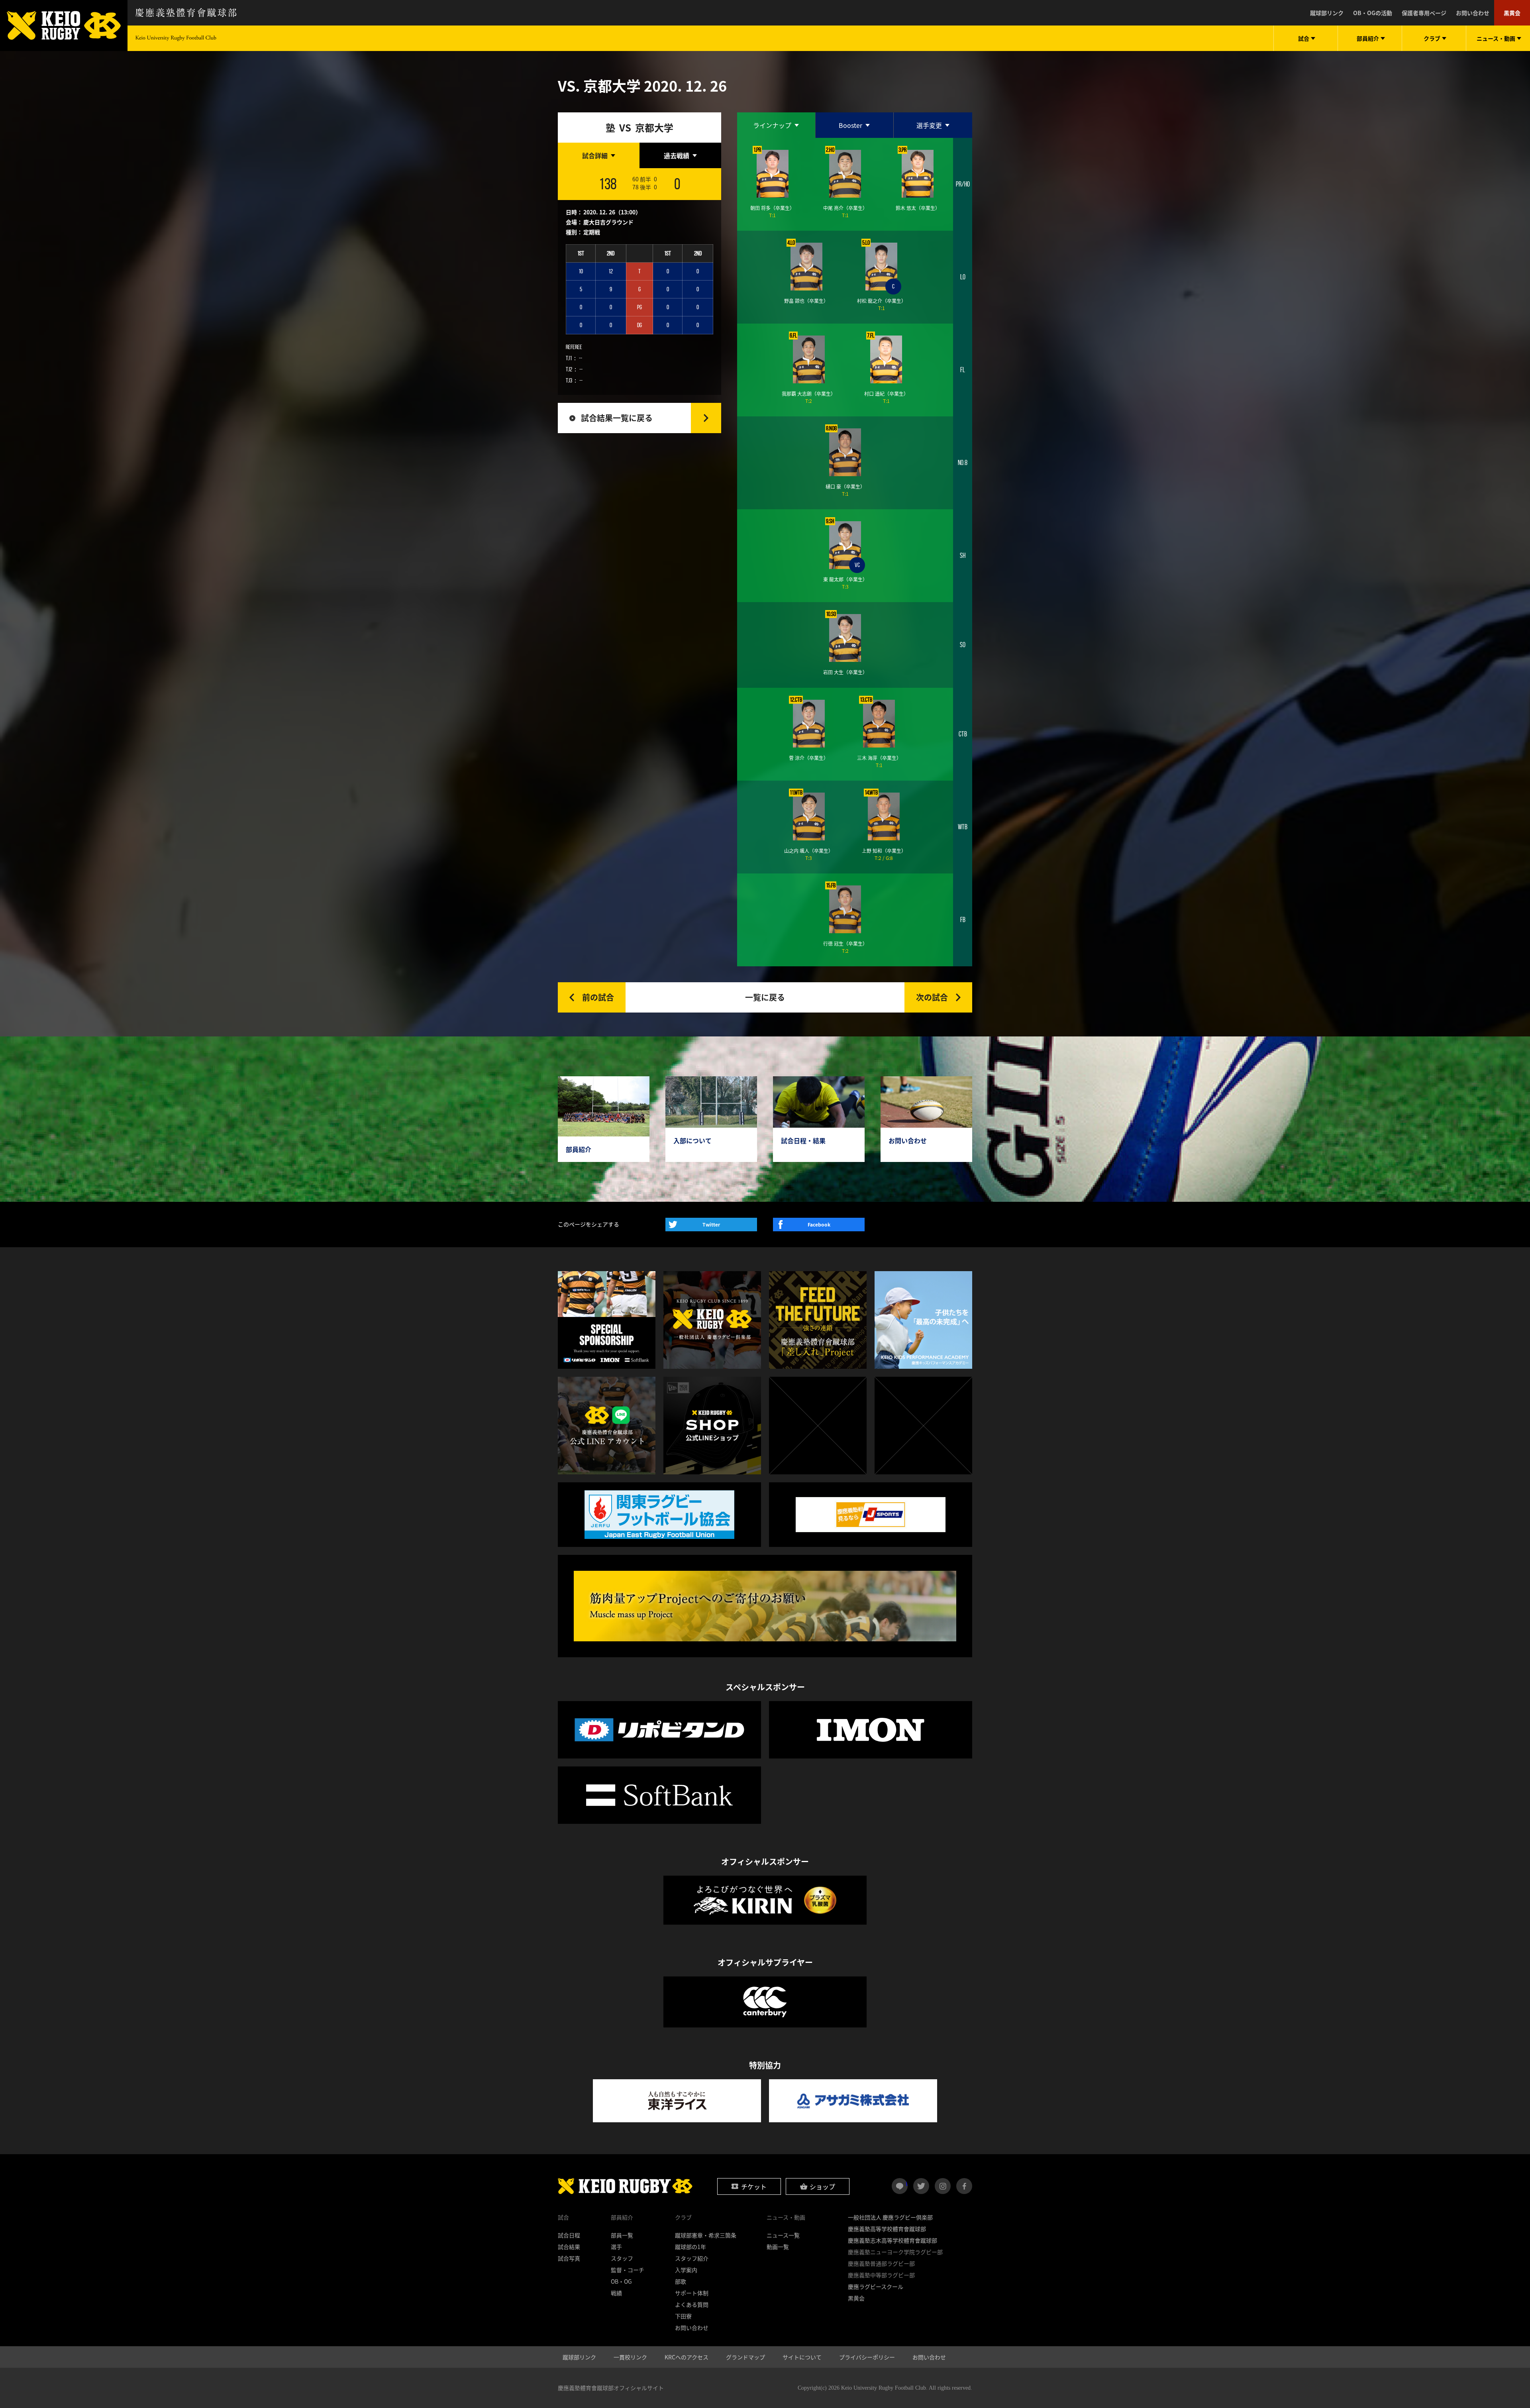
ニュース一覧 (783, 2235)
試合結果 (569, 2247)
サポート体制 (692, 2293)
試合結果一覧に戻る (617, 418)
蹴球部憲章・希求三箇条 (706, 2235)
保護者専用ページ (1424, 13)
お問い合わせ (1473, 13)
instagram (943, 2186)
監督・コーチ (628, 2270)
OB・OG (621, 2281)
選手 (616, 2247)
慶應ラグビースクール (876, 2286)
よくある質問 (692, 2304)
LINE (907, 2183)
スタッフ (622, 2258)
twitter (921, 2186)
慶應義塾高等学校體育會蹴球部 (887, 2229)
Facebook (819, 1225)
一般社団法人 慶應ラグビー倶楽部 (890, 2217)
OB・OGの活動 (1373, 13)
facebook (964, 2186)
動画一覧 (778, 2247)
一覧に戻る (765, 997)
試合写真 (569, 2258)
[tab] (599, 155)
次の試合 (932, 997)
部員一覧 (622, 2235)
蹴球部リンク (1327, 13)
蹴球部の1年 (690, 2247)
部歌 (681, 2281)
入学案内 (686, 2270)
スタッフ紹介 (692, 2258)
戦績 (616, 2293)
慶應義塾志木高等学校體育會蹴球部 (892, 2240)
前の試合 (598, 997)
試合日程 (569, 2235)
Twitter (711, 1225)
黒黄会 (1512, 13)
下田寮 (683, 2316)
